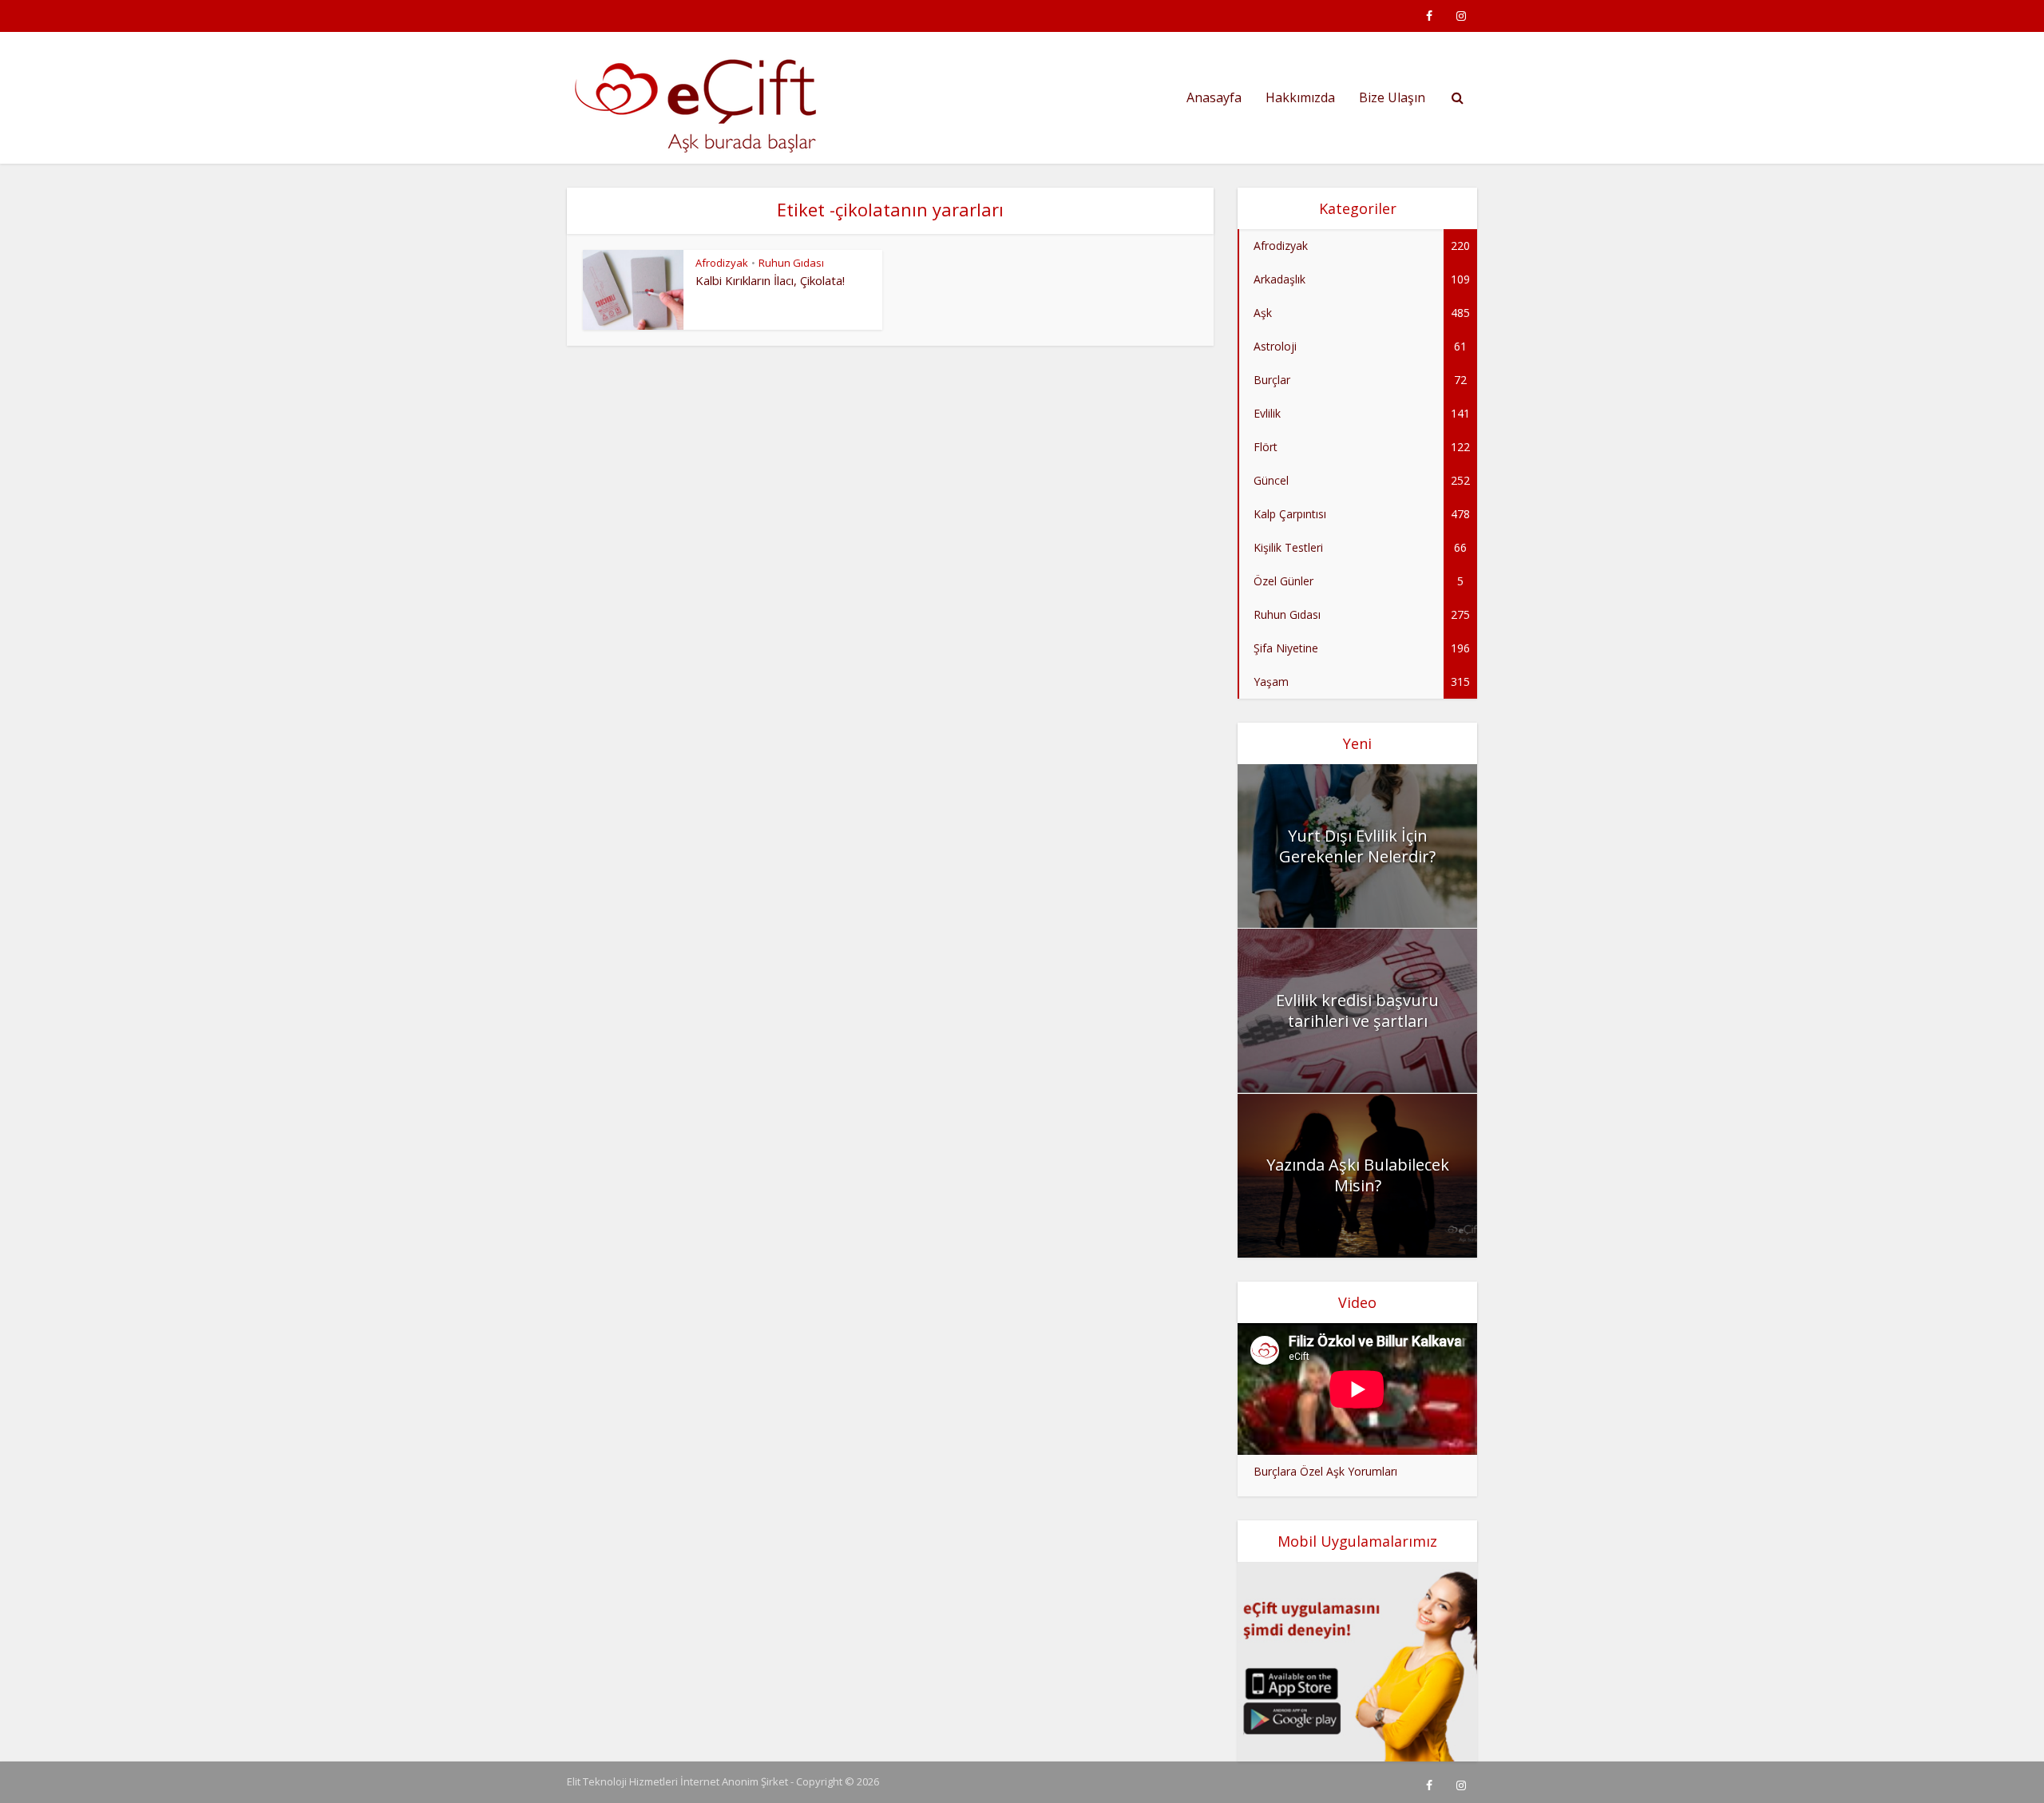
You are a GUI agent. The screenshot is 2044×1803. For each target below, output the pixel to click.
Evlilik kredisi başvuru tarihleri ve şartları (1357, 1010)
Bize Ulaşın (1392, 97)
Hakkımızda (1300, 97)
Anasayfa (1214, 97)
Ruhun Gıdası (791, 263)
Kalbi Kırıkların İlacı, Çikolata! (770, 280)
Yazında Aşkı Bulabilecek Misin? (1358, 1175)
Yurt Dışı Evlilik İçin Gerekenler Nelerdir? (1357, 846)
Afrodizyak (722, 263)
